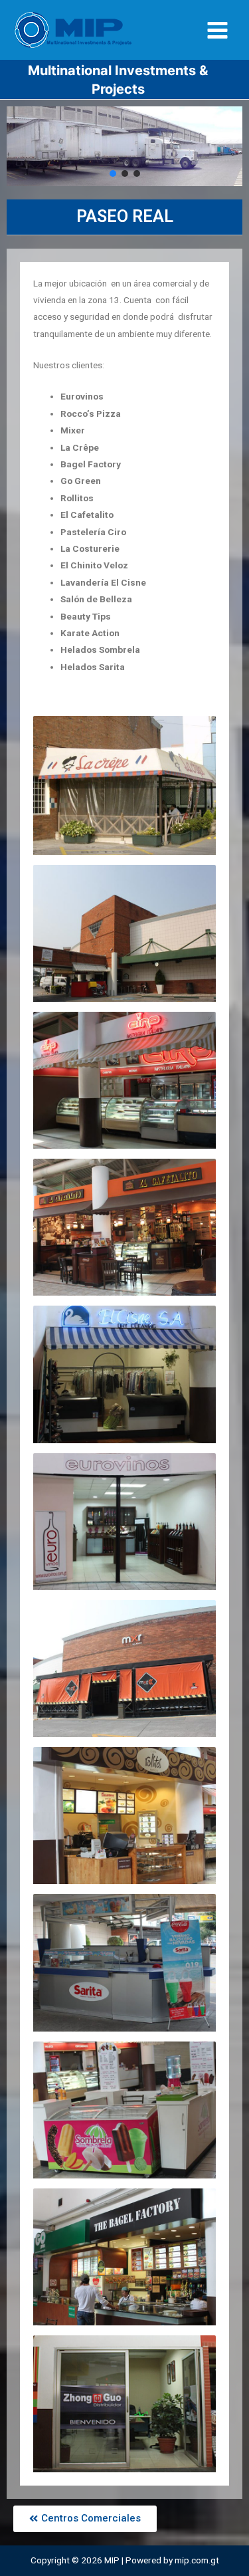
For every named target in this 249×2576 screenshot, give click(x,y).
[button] (113, 174)
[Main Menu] (218, 30)
